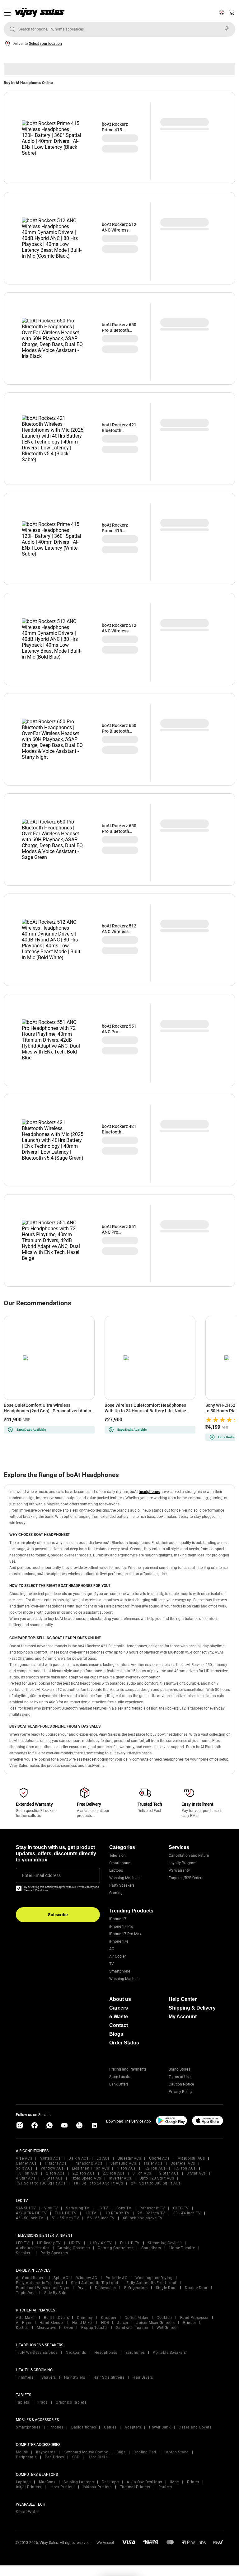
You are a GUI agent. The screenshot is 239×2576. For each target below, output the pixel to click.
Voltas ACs (50, 2158)
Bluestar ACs (129, 2158)
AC (112, 1949)
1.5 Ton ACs (185, 2168)
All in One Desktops (144, 2482)
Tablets (23, 2402)
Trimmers (25, 2377)
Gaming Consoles (74, 2248)
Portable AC (117, 2278)
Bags (121, 2452)
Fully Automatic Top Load (39, 2283)
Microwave (47, 2328)
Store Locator (120, 2077)
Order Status (124, 2043)
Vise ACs (24, 2158)
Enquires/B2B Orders (186, 1878)
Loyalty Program (183, 1863)
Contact (119, 2025)
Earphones (135, 2353)
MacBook (47, 2482)
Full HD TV (130, 2243)
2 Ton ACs (55, 2173)
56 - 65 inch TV (101, 2218)
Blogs (116, 2034)
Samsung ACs (123, 2163)
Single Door (166, 2288)
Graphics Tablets (71, 2402)
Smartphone (120, 1863)
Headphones (106, 2353)
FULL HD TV (66, 2213)
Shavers (49, 2377)
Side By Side (55, 2293)
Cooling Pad (145, 2452)
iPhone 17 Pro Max (125, 1934)
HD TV (91, 2213)
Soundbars (151, 2248)
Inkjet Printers (29, 2487)
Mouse (22, 2452)
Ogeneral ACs (183, 2163)
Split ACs (24, 2168)
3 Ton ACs (142, 2173)
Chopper (109, 2318)
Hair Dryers (143, 2377)
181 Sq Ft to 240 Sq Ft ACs (98, 2183)
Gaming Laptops (79, 2482)
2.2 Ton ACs (84, 2173)
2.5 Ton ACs (114, 2173)
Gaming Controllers (115, 2248)
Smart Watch (28, 2512)
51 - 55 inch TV (66, 2218)
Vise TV (51, 2208)
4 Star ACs (26, 2178)
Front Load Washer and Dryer (43, 2288)
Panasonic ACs (88, 2163)
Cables (110, 2427)
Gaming (116, 1893)
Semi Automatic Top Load (95, 2283)
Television (117, 1856)
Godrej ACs (159, 2158)
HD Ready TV (49, 2243)
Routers (165, 2487)
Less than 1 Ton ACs (91, 2168)
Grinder (190, 2323)
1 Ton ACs (126, 2168)
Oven (69, 2328)
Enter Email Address (41, 1875)
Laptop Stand (177, 2452)
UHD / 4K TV (100, 2243)
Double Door (196, 2288)
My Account (183, 2017)
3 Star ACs (196, 2173)
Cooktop (164, 2318)
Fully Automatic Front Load (151, 2283)
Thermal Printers (135, 2487)
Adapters (133, 2427)
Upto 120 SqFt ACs (157, 2178)
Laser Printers (62, 2487)
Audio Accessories (33, 2248)
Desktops (110, 2482)
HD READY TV (117, 2213)
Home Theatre (182, 2248)
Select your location (45, 44)
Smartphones (28, 2427)
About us (120, 1999)
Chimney (85, 2318)
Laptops (116, 1870)
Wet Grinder (167, 2328)
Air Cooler (117, 1956)
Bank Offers (119, 2084)
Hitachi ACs (56, 2163)
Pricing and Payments (128, 2069)
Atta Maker (26, 2318)
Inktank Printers (97, 2487)
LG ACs (103, 2158)
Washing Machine (124, 1979)
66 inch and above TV (143, 2218)
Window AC (87, 2278)
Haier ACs (153, 2163)
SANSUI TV (26, 2208)
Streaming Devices (165, 2243)
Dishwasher (105, 2288)
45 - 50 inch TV (30, 2218)
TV (112, 1964)
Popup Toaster (95, 2328)
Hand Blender (52, 2323)
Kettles (22, 2328)
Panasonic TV (152, 2208)
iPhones (56, 2427)
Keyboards (46, 2452)
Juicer (123, 2323)
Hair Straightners (109, 2377)
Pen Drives (54, 2457)
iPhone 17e (119, 1941)
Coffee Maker (136, 2318)
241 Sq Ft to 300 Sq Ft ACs (156, 2183)
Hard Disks (97, 2457)
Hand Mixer (83, 2323)
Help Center (183, 1999)
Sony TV (124, 2208)
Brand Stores (179, 2069)
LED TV (22, 2243)
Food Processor (194, 2318)
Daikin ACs (78, 2158)
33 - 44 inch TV (187, 2213)
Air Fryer (24, 2323)
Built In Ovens (56, 2318)
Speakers (24, 2253)
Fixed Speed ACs (86, 2178)
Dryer (82, 2288)
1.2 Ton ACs (155, 2168)
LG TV (103, 2208)
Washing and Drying (154, 2278)
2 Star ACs (169, 2173)
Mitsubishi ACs (191, 2158)
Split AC (61, 2278)
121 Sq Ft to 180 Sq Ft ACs (41, 2183)
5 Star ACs (53, 2178)
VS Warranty (179, 1870)
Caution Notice (181, 2084)
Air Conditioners (31, 2278)
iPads (43, 2402)
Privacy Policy (180, 2092)
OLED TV (181, 2208)
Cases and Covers (195, 2427)
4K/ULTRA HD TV (31, 2213)
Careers (119, 2008)
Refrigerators (136, 2288)
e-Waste (119, 2017)
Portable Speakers (169, 2353)
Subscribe (58, 1915)
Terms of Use (180, 2077)
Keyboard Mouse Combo (86, 2452)
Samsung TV (78, 2208)
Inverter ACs (120, 2178)
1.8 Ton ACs (27, 2173)
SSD (76, 2457)
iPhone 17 (118, 1919)
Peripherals (26, 2457)
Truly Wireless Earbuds (37, 2353)
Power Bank (160, 2427)
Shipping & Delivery (192, 2008)
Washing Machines (125, 1878)
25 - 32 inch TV (151, 2213)
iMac (175, 2482)
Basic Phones (84, 2427)
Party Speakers (122, 1885)
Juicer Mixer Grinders (156, 2323)
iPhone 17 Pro (121, 1926)
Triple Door (26, 2293)
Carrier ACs (26, 2163)
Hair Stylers (75, 2377)
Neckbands (76, 2353)
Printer (193, 2482)
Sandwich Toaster (132, 2328)
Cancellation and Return (189, 1856)
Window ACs (52, 2168)
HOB (105, 2323)
